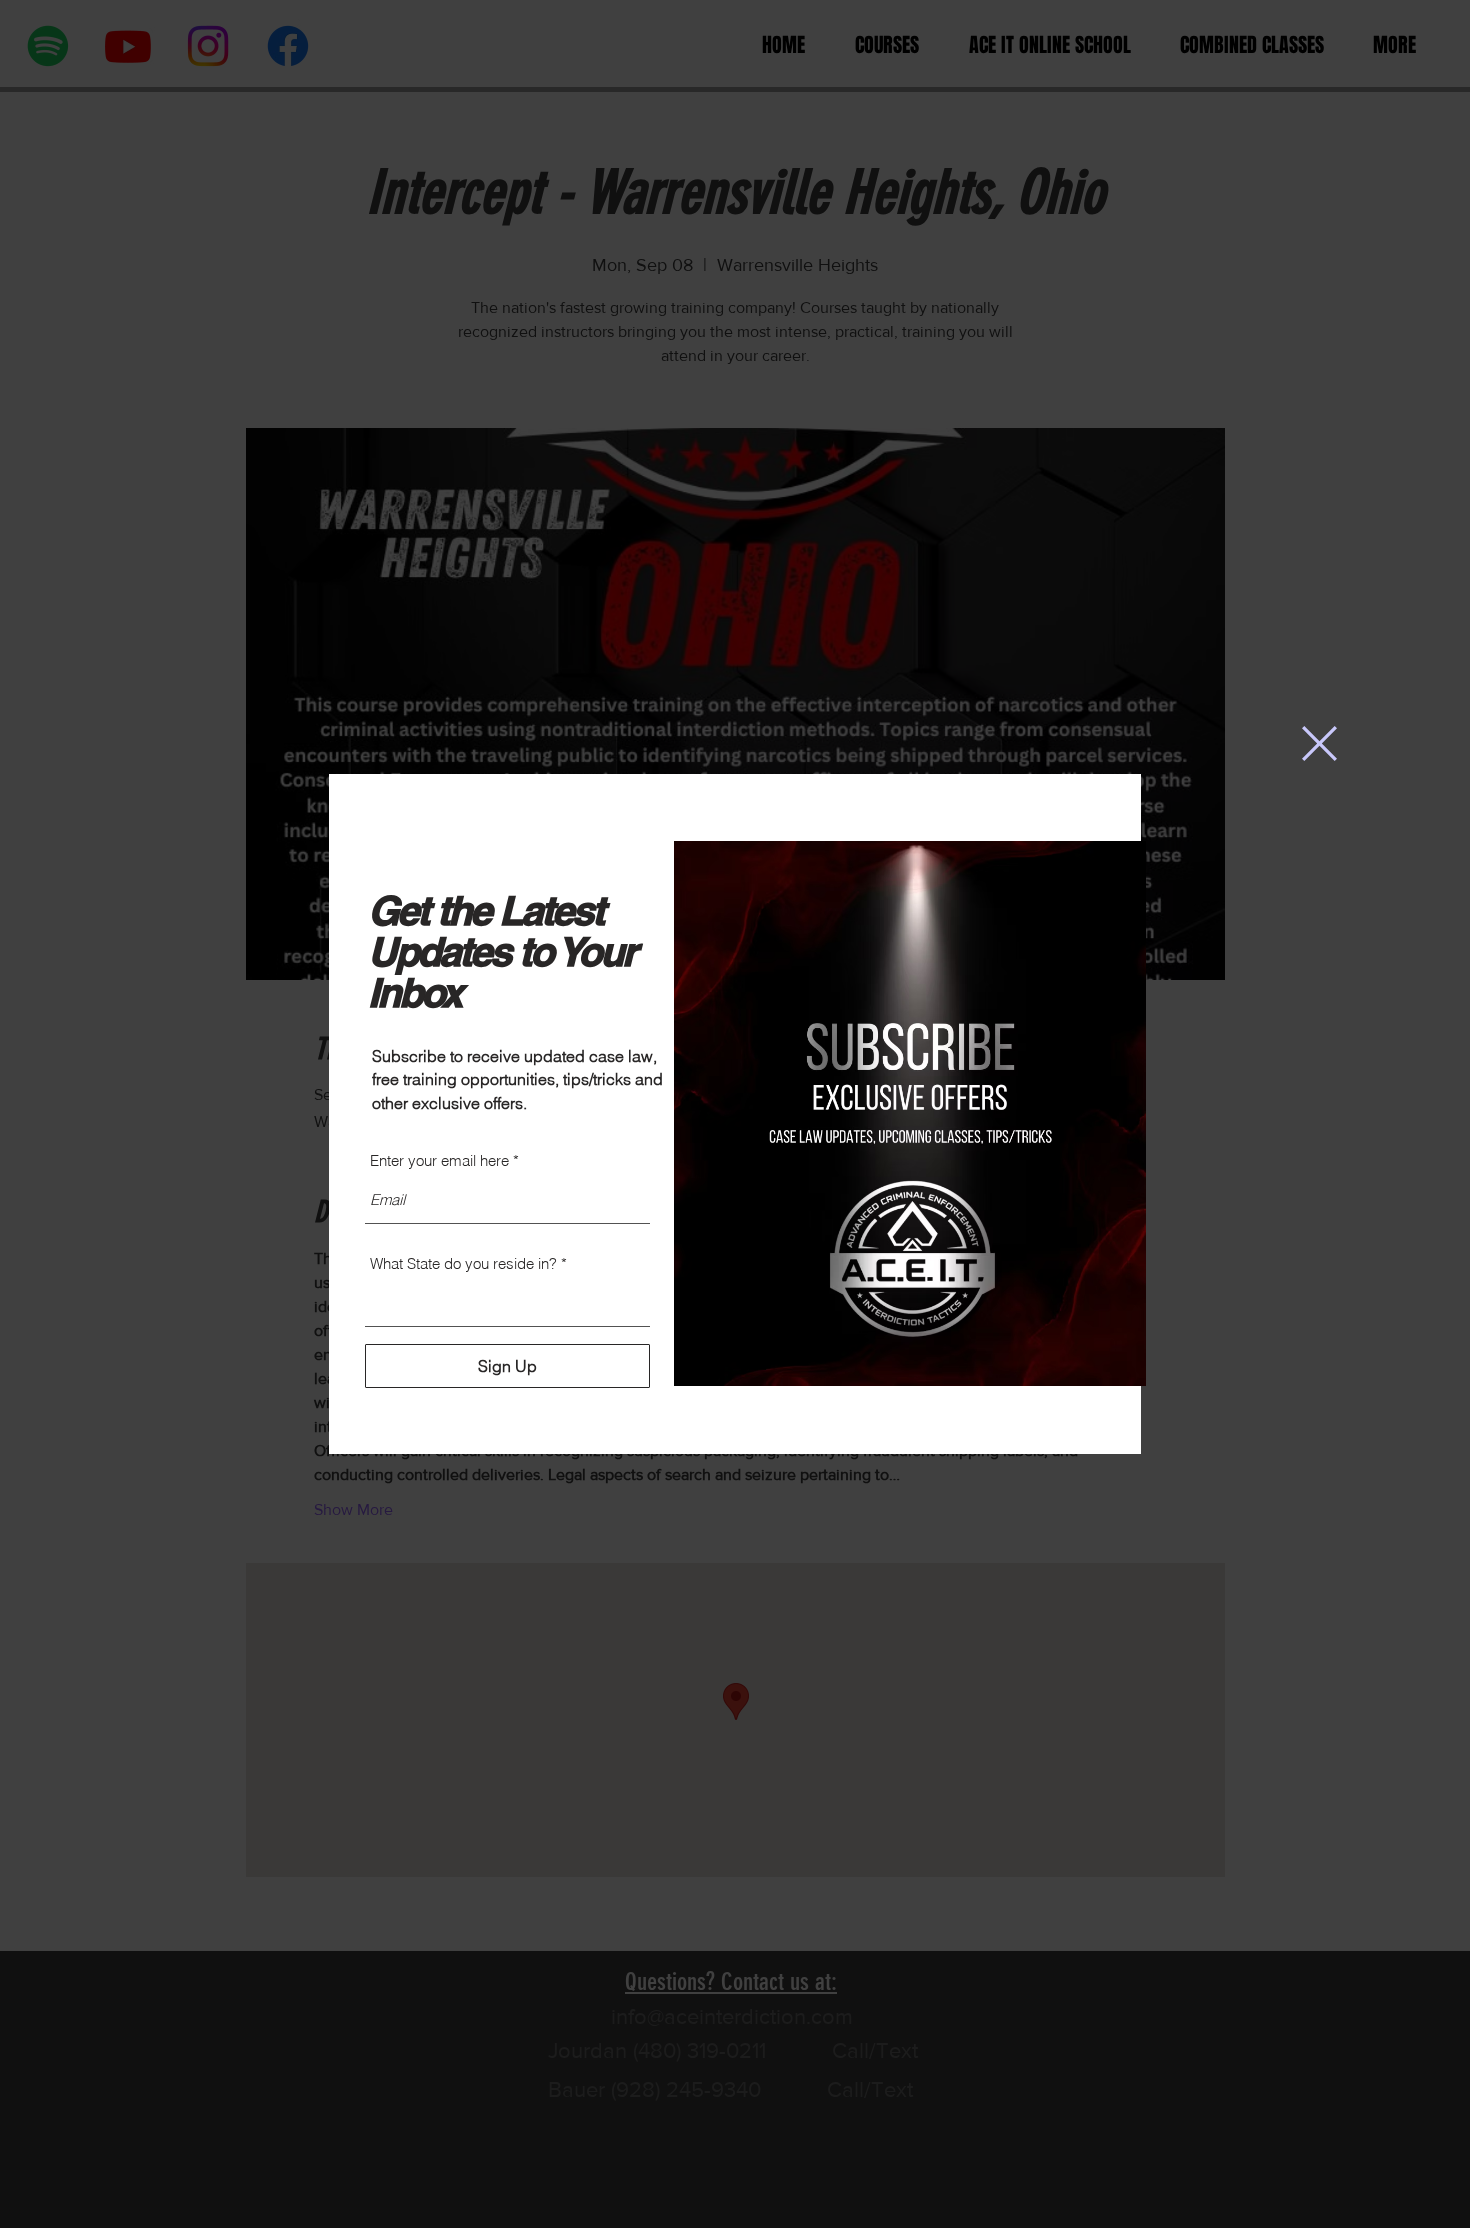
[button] (1319, 743)
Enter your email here (439, 1160)
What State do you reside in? (463, 1263)
